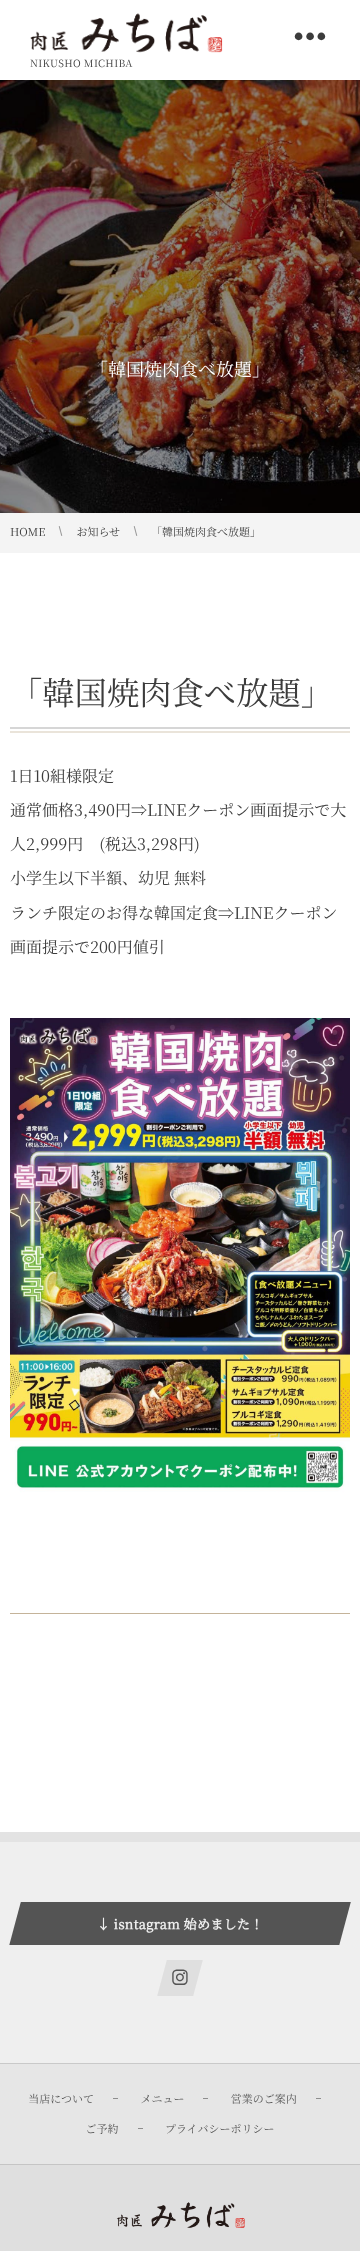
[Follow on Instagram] (180, 1978)
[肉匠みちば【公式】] (126, 33)
